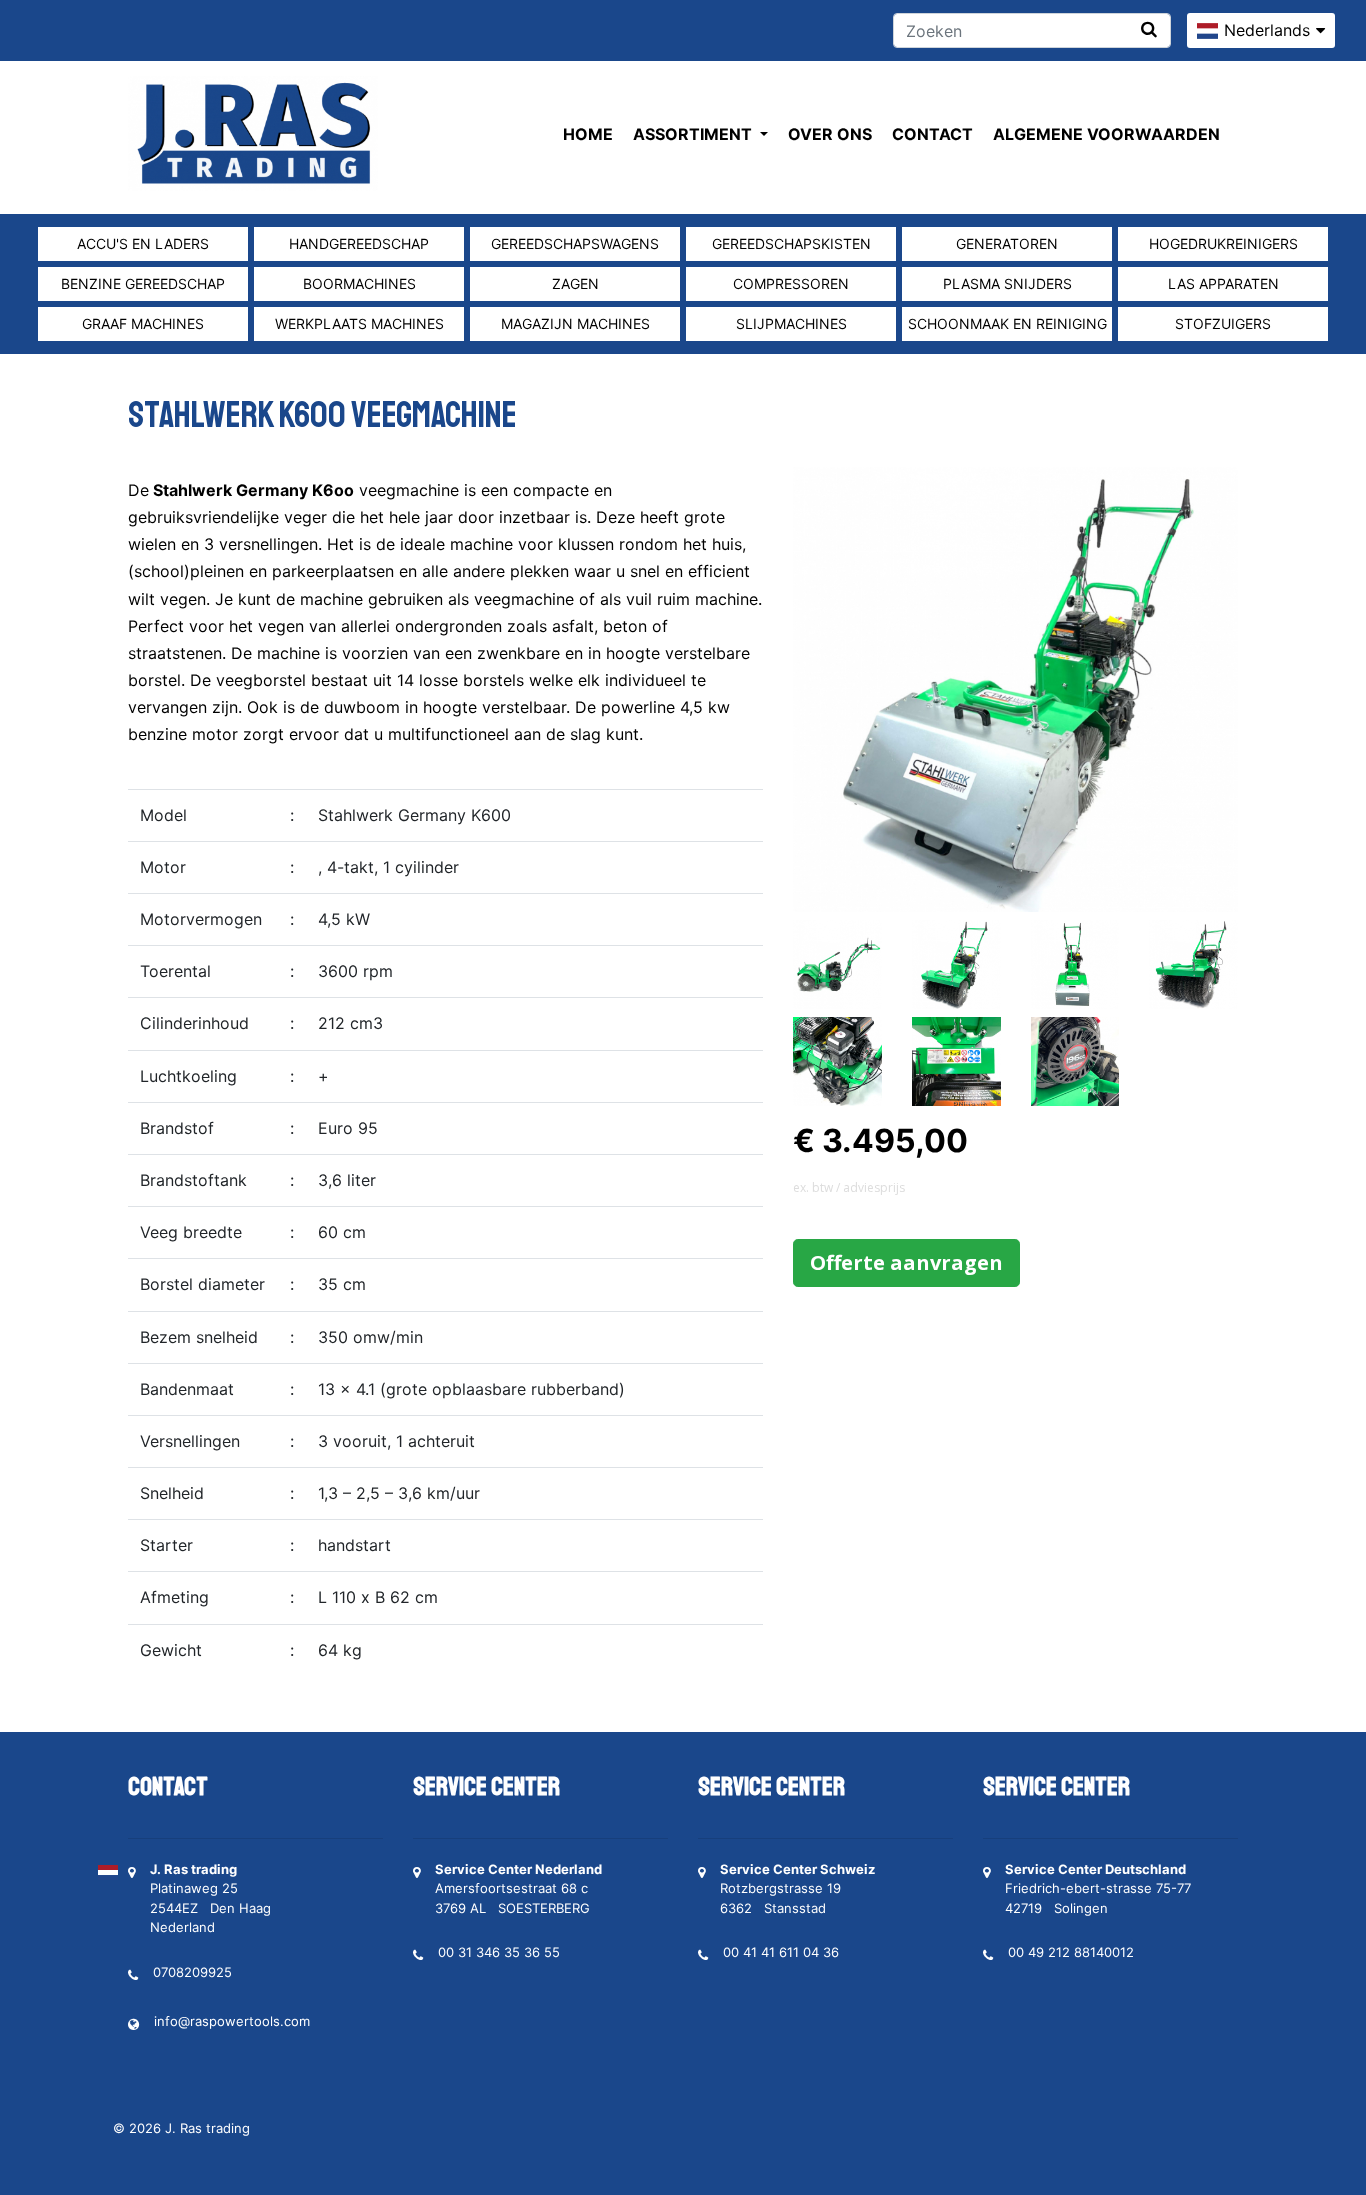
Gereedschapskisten (791, 243)
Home (588, 134)
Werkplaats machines (359, 323)
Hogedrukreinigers (1223, 243)
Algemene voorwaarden (1106, 134)
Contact (932, 134)
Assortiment (694, 134)
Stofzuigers (1223, 323)
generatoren (1007, 243)
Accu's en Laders (143, 243)
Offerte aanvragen (906, 1262)
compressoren (791, 283)
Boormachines (359, 283)
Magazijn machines (575, 323)
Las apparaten (1223, 283)
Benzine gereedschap (143, 283)
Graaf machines (143, 323)
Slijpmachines (791, 323)
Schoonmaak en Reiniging (1007, 323)
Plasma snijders (1007, 283)
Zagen (575, 283)
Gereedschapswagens (575, 243)
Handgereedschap (359, 243)
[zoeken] (1149, 29)
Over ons (830, 134)
